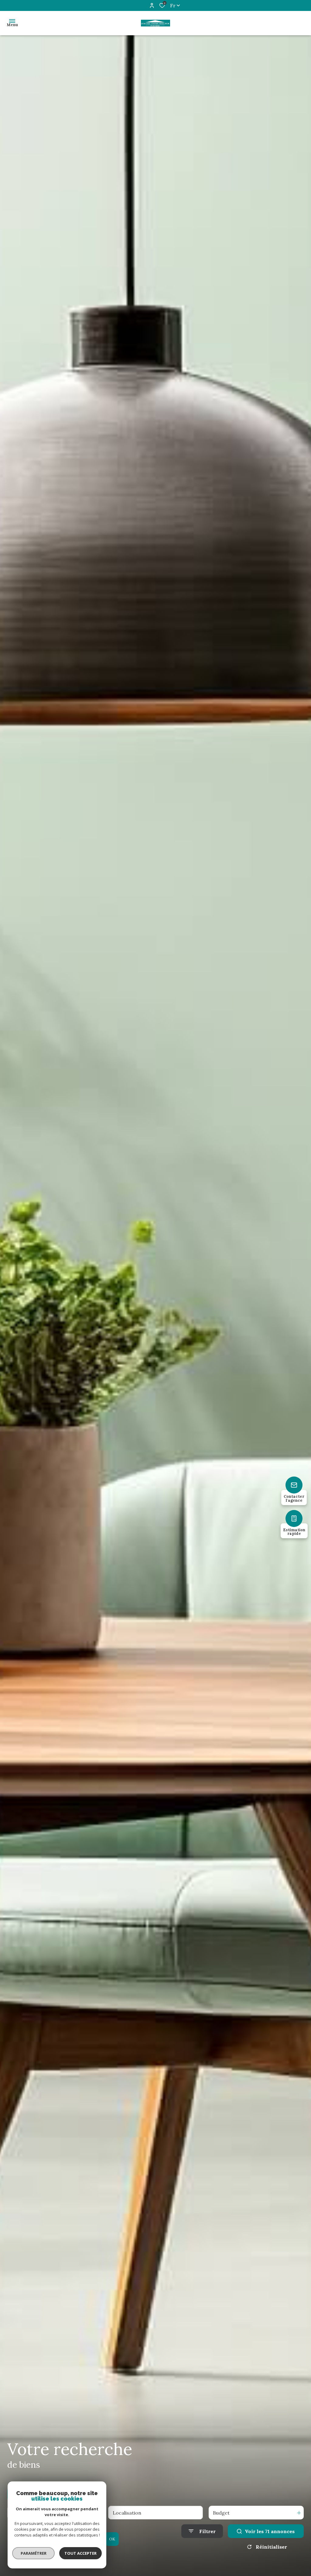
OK (112, 2539)
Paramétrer (34, 2553)
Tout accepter (80, 2553)
